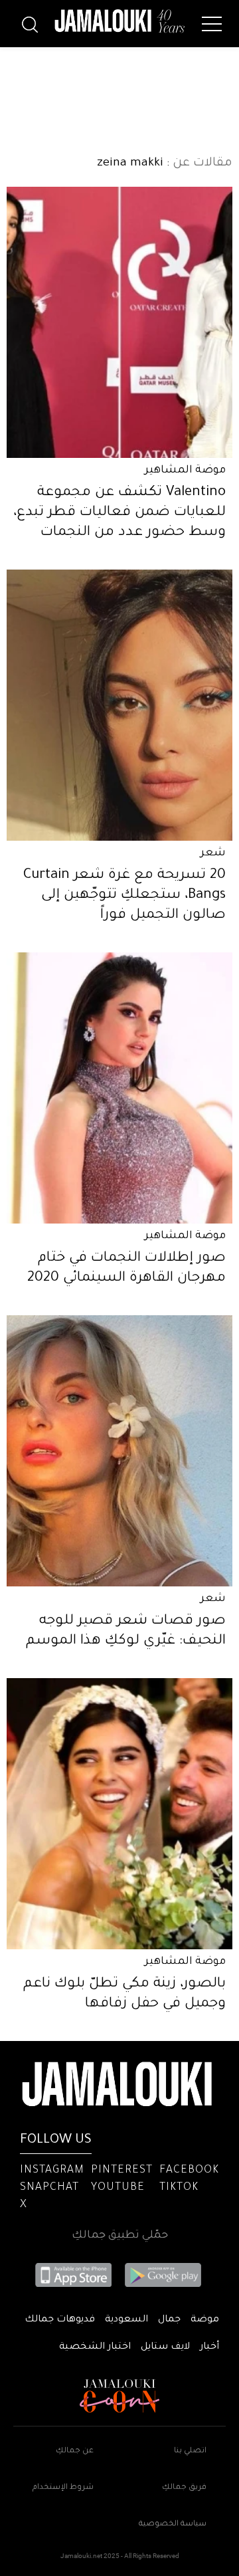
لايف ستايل (165, 2347)
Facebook (189, 2171)
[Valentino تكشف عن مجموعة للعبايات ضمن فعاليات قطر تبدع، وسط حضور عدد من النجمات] (119, 322)
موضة (205, 2320)
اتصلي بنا (190, 2451)
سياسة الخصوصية (173, 2524)
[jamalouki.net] (119, 21)
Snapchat (49, 2188)
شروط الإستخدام (63, 2488)
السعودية (126, 2320)
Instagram (52, 2171)
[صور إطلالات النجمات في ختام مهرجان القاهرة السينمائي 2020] (119, 1088)
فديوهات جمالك (60, 2320)
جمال (169, 2320)
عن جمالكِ (75, 2451)
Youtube (118, 2188)
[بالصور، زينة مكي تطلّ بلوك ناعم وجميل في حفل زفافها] (119, 1814)
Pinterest (122, 2171)
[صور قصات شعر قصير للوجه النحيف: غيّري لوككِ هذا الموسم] (119, 1451)
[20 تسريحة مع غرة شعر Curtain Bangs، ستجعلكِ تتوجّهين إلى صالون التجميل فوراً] (119, 705)
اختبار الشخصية (95, 2347)
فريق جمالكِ (184, 2488)
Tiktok (179, 2188)
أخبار (209, 2347)
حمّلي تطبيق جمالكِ (120, 2236)
